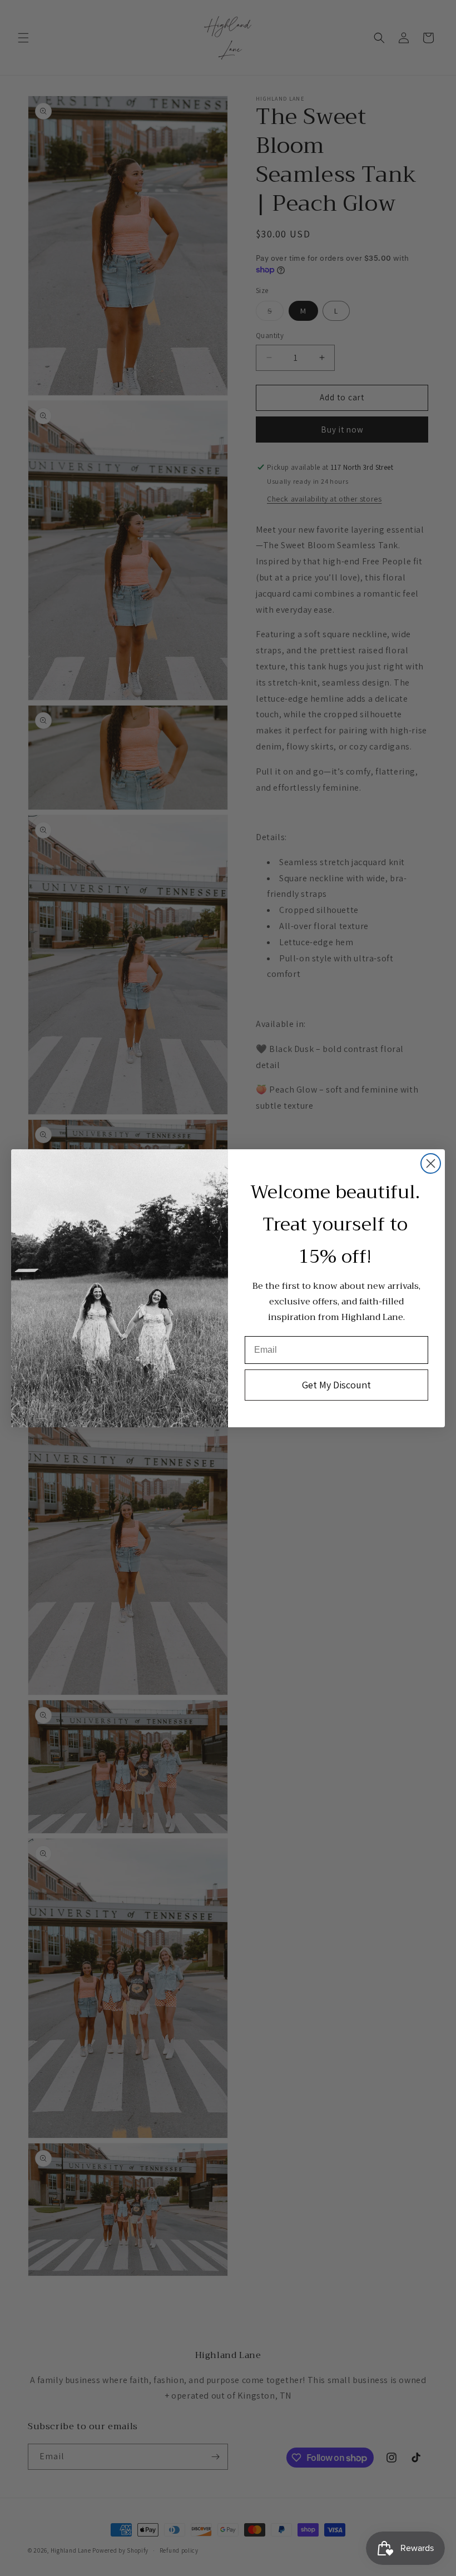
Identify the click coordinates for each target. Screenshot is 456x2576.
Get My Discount (336, 1385)
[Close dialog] (431, 1163)
